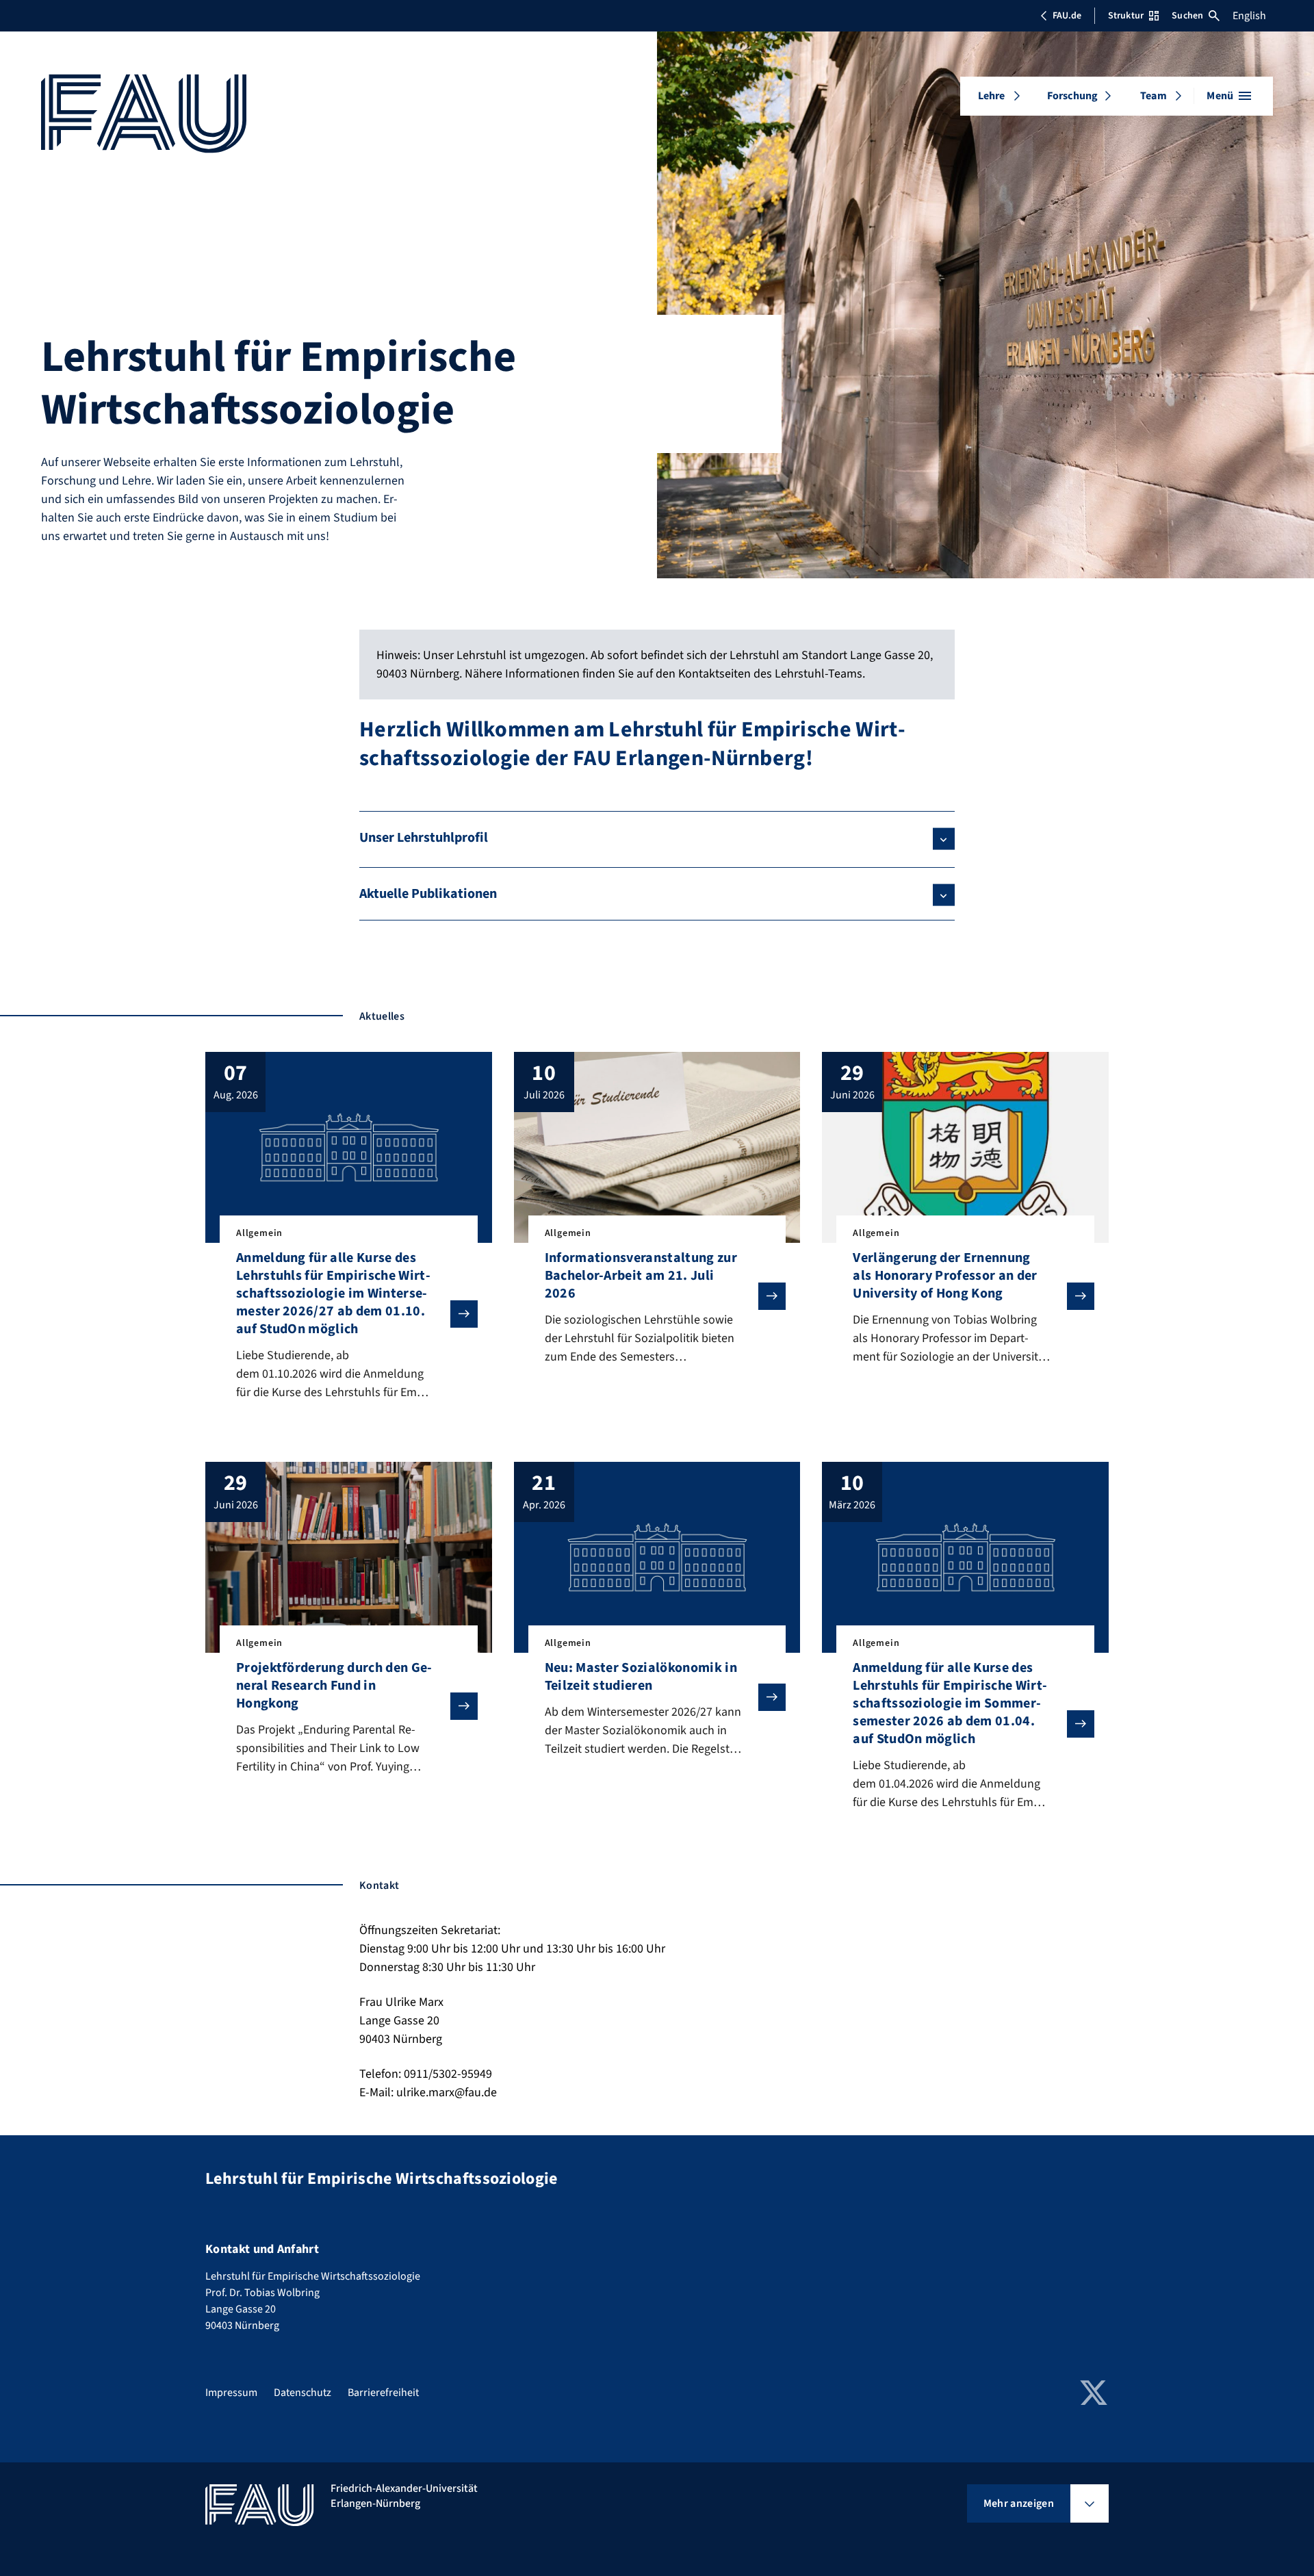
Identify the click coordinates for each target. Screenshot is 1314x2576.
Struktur (1126, 16)
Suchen (1187, 16)
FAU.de (1067, 16)
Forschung (1072, 96)
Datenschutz (302, 2393)
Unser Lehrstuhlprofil (424, 838)
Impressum (231, 2393)
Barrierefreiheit (383, 2393)
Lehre (992, 96)
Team (1154, 96)
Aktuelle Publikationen (428, 894)
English (1249, 16)
